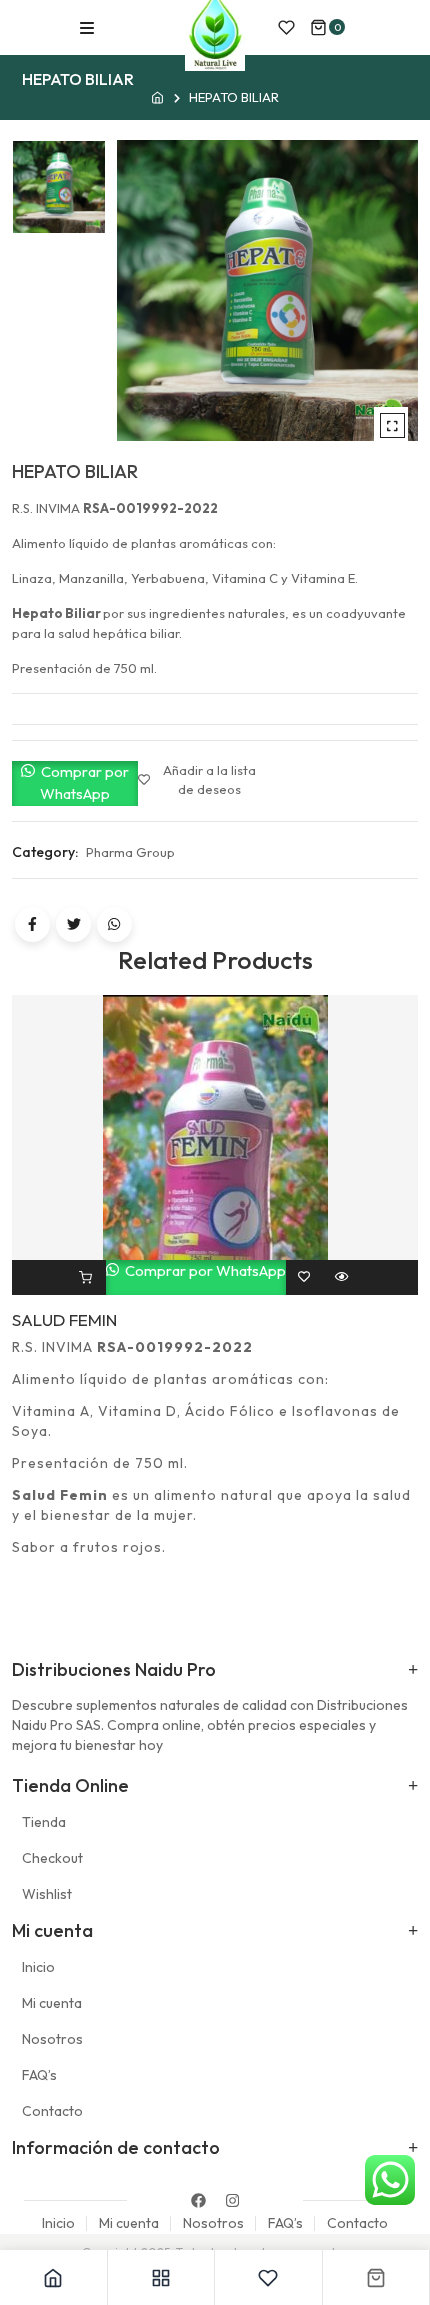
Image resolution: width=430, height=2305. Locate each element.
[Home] (54, 2277)
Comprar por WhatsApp (83, 783)
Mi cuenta (52, 2003)
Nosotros (52, 2039)
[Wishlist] (269, 2277)
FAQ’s (39, 2075)
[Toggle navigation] (87, 28)
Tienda (44, 1822)
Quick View (341, 1277)
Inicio (38, 1967)
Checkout (52, 1858)
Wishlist (47, 1894)
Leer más (85, 1277)
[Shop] (162, 2277)
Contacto (52, 2111)
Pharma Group (130, 852)
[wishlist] (286, 27)
